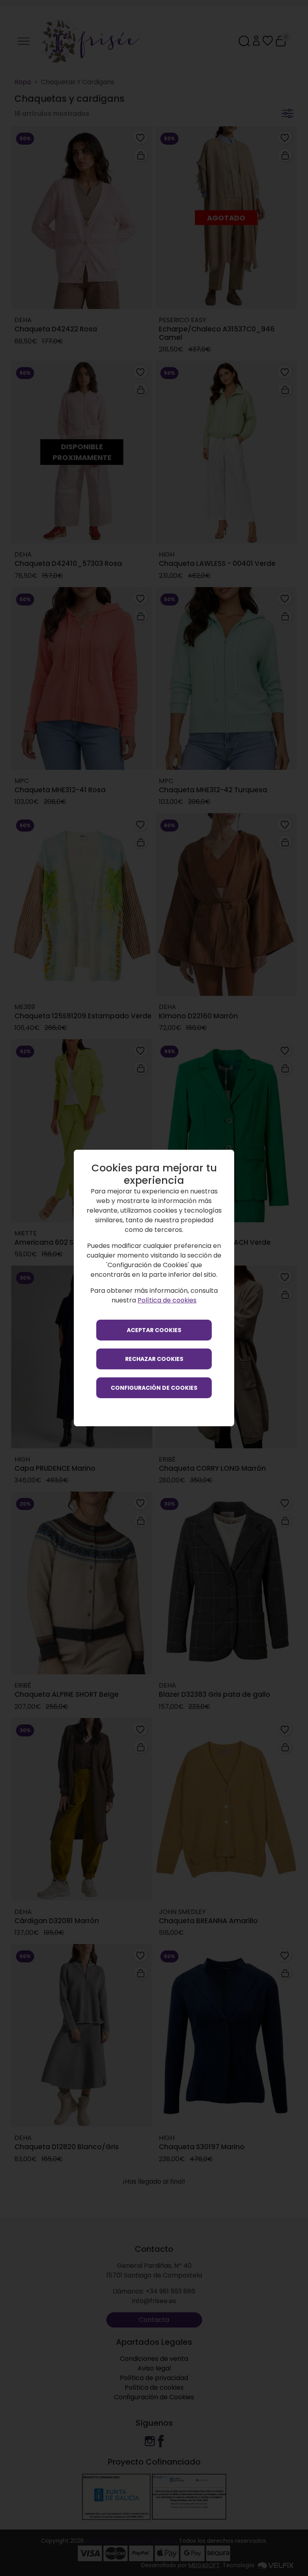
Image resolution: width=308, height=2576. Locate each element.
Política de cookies (167, 1300)
